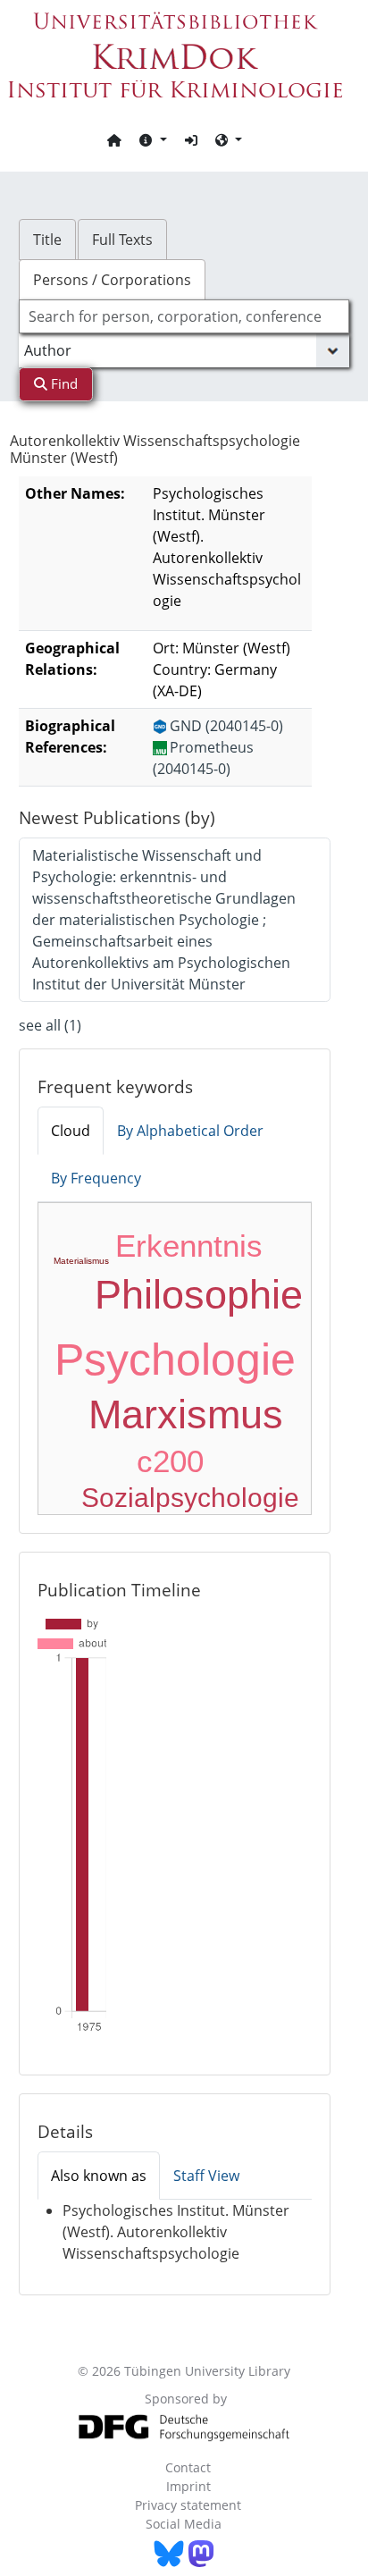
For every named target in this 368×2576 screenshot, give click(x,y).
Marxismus (186, 1414)
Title (47, 240)
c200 (170, 1461)
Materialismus (81, 1261)
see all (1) (50, 1025)
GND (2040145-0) (226, 726)
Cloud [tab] (71, 1131)
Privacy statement (188, 2505)
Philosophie (199, 1295)
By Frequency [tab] (96, 1178)
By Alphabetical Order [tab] (190, 1131)
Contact (188, 2467)
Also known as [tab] (99, 2176)
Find (63, 383)
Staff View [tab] (206, 2176)
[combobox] (184, 316)
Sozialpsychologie (190, 1498)
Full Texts (122, 240)
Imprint (188, 2486)
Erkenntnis (189, 1246)
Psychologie (175, 1360)
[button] (153, 139)
